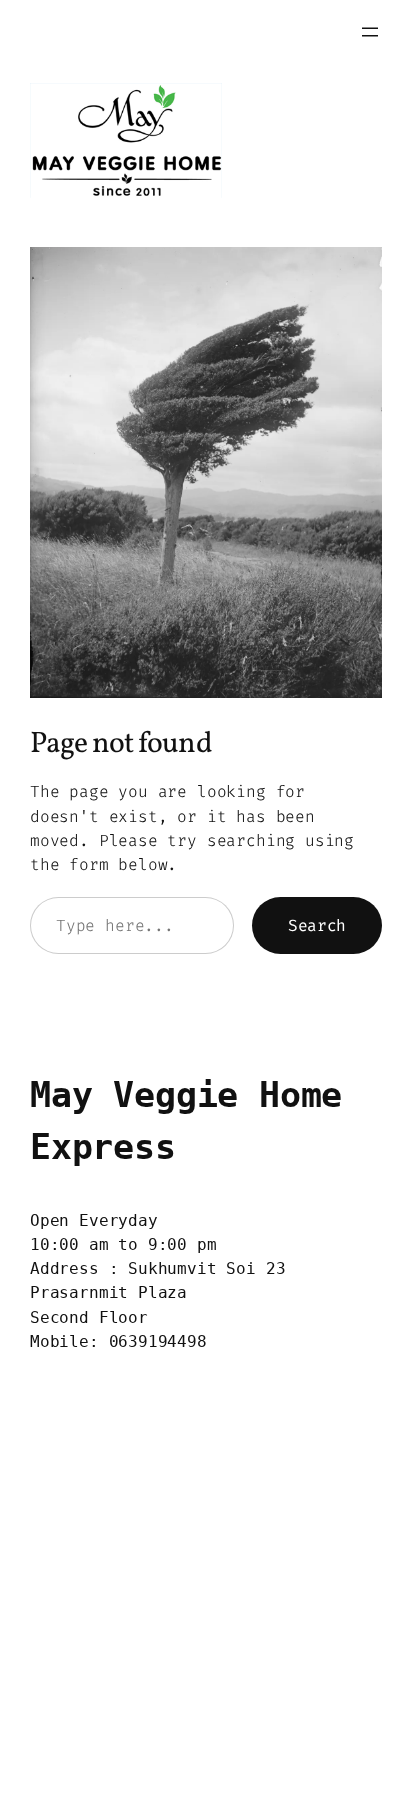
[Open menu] (370, 32)
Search (317, 925)
